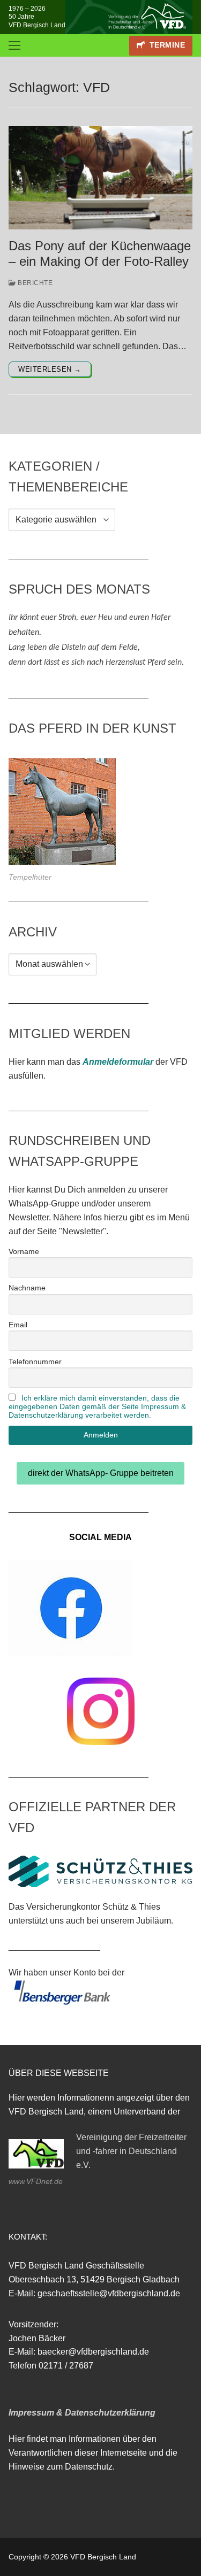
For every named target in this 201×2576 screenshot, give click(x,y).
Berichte (34, 283)
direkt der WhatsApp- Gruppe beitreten (101, 1473)
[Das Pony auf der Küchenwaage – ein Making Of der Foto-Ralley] (100, 178)
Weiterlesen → (50, 369)
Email (18, 1325)
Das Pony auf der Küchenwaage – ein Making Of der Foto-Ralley (100, 253)
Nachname (27, 1288)
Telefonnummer (35, 1362)
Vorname (24, 1251)
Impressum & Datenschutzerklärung (82, 2413)
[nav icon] (14, 45)
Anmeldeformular (118, 1062)
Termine (166, 45)
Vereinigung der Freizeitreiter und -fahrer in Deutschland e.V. (131, 2151)
